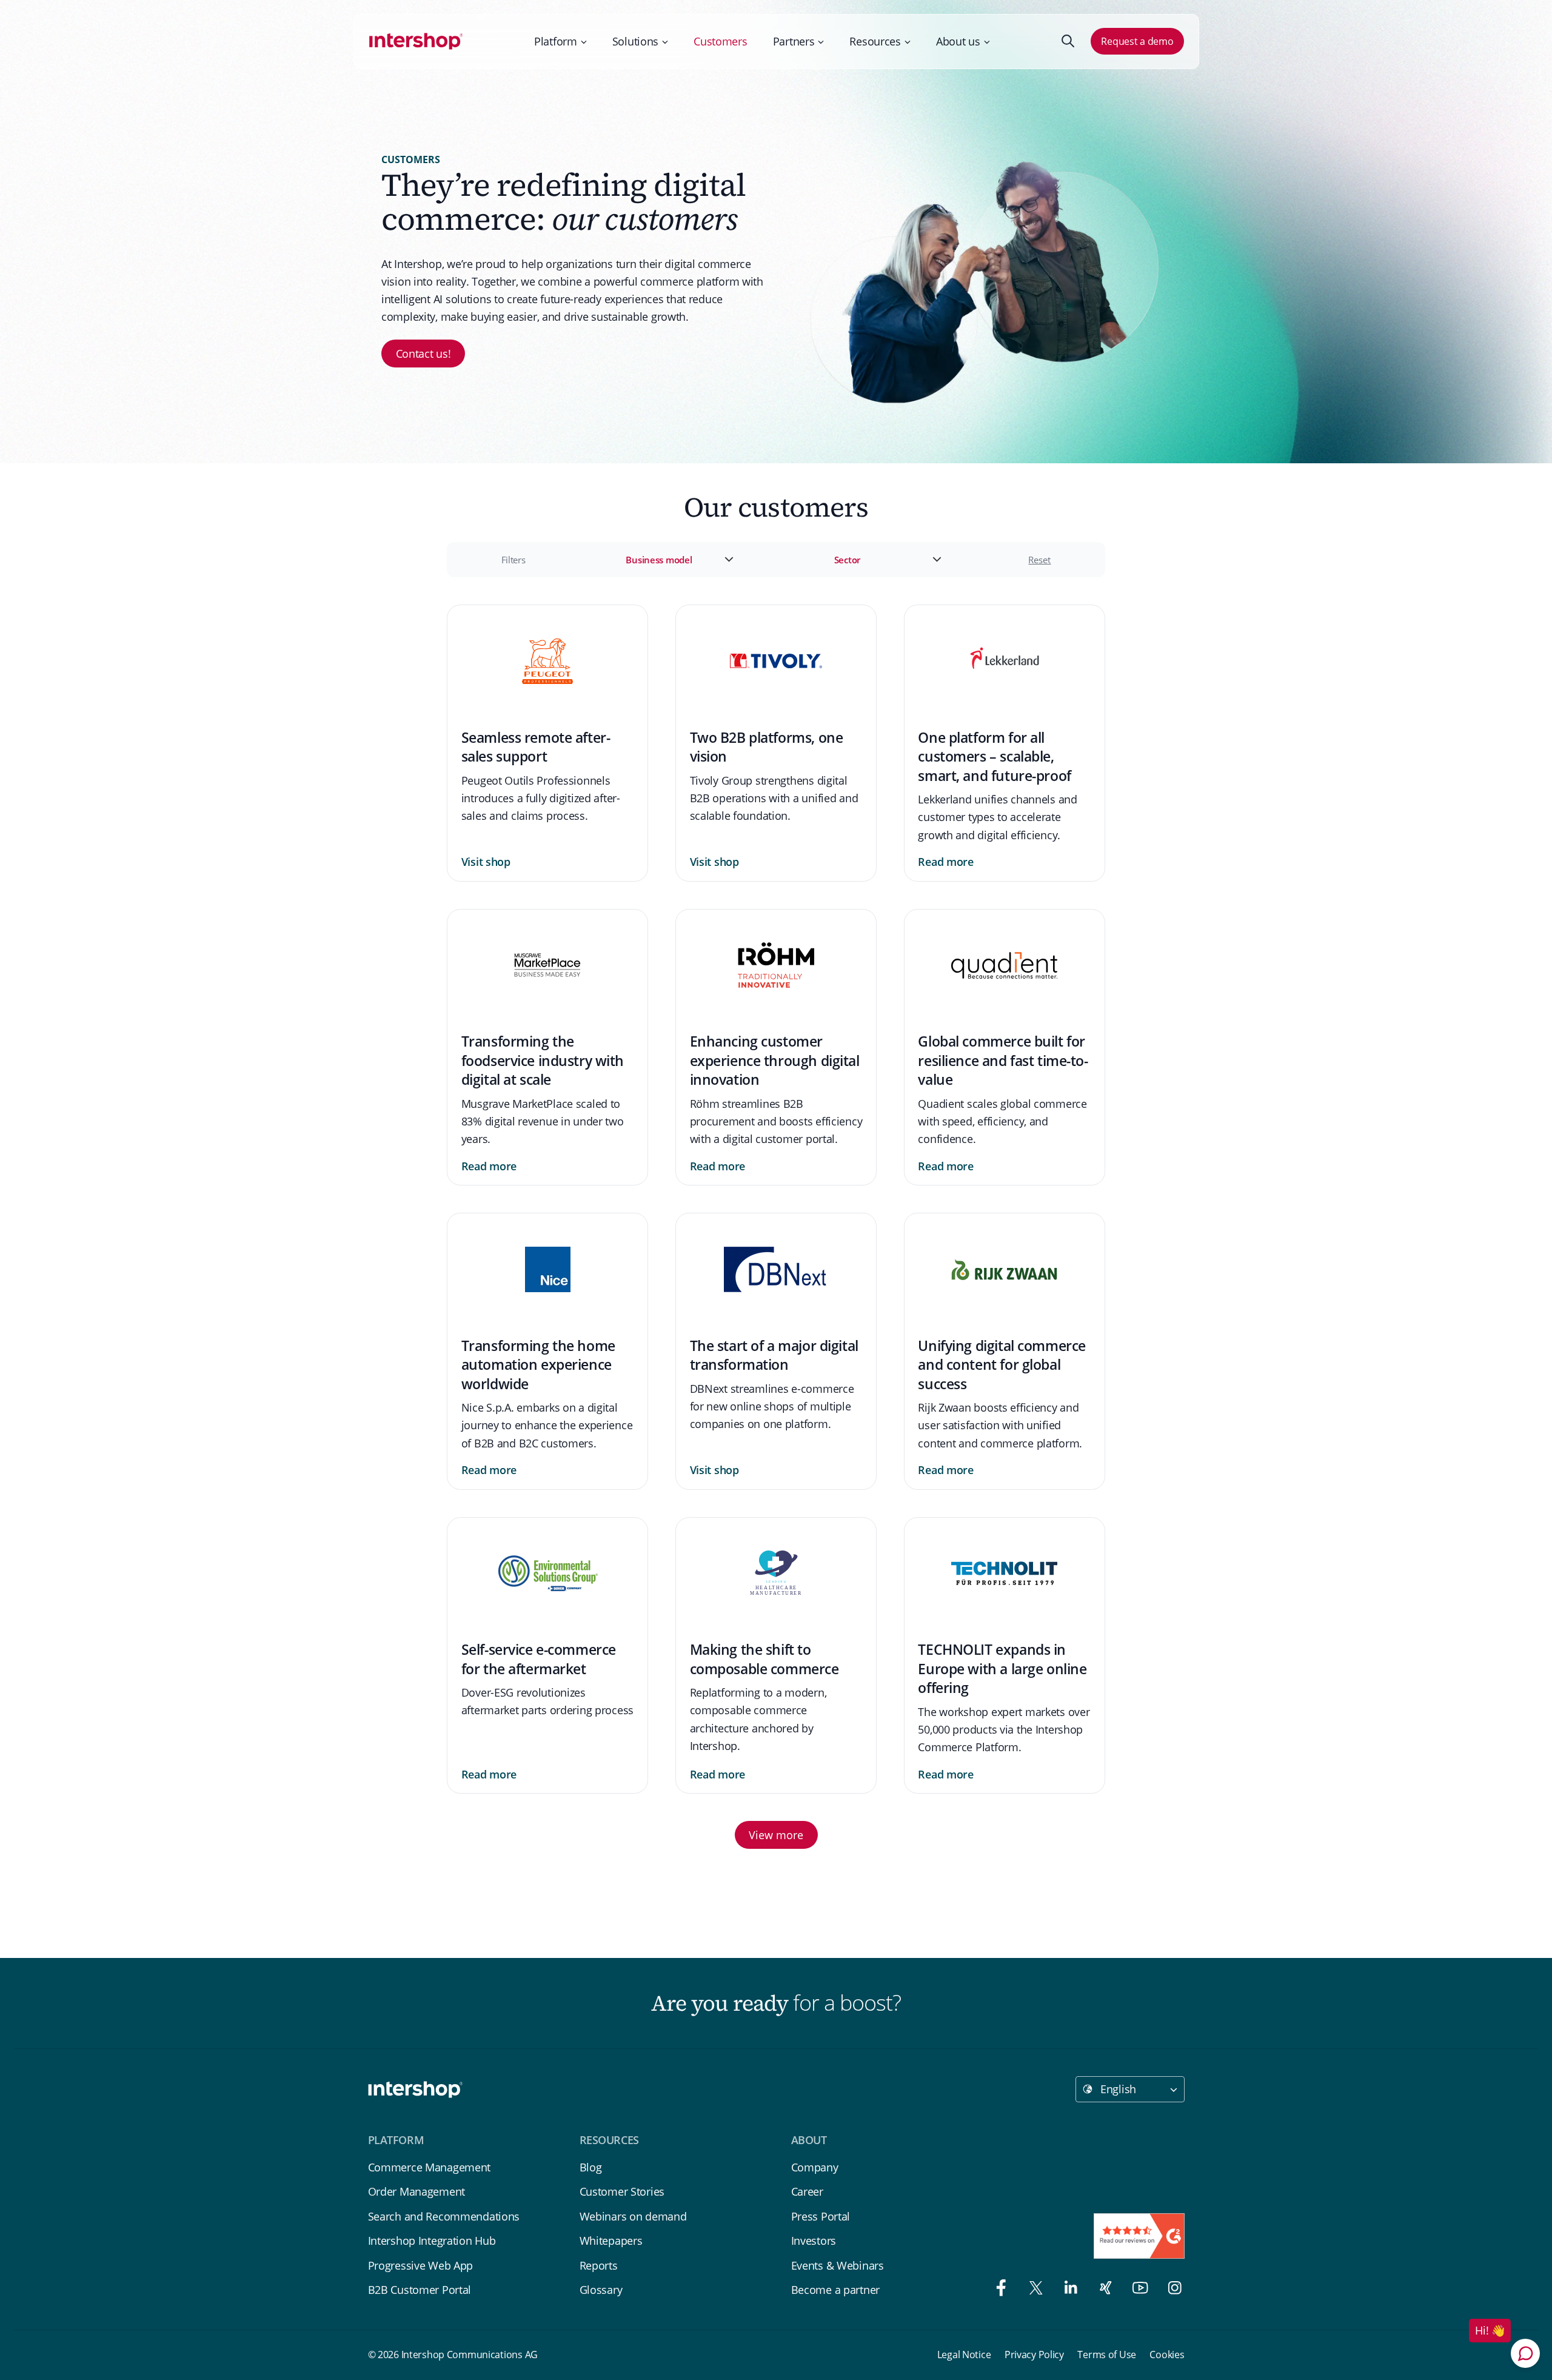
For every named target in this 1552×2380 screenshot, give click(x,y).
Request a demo (1137, 41)
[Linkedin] (1067, 2290)
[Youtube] (1137, 2290)
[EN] (416, 41)
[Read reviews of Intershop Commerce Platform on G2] (1139, 2236)
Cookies (1167, 2355)
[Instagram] (1169, 2290)
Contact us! (423, 354)
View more (776, 1835)
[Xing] (1102, 2290)
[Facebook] (998, 2290)
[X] (1033, 2290)
